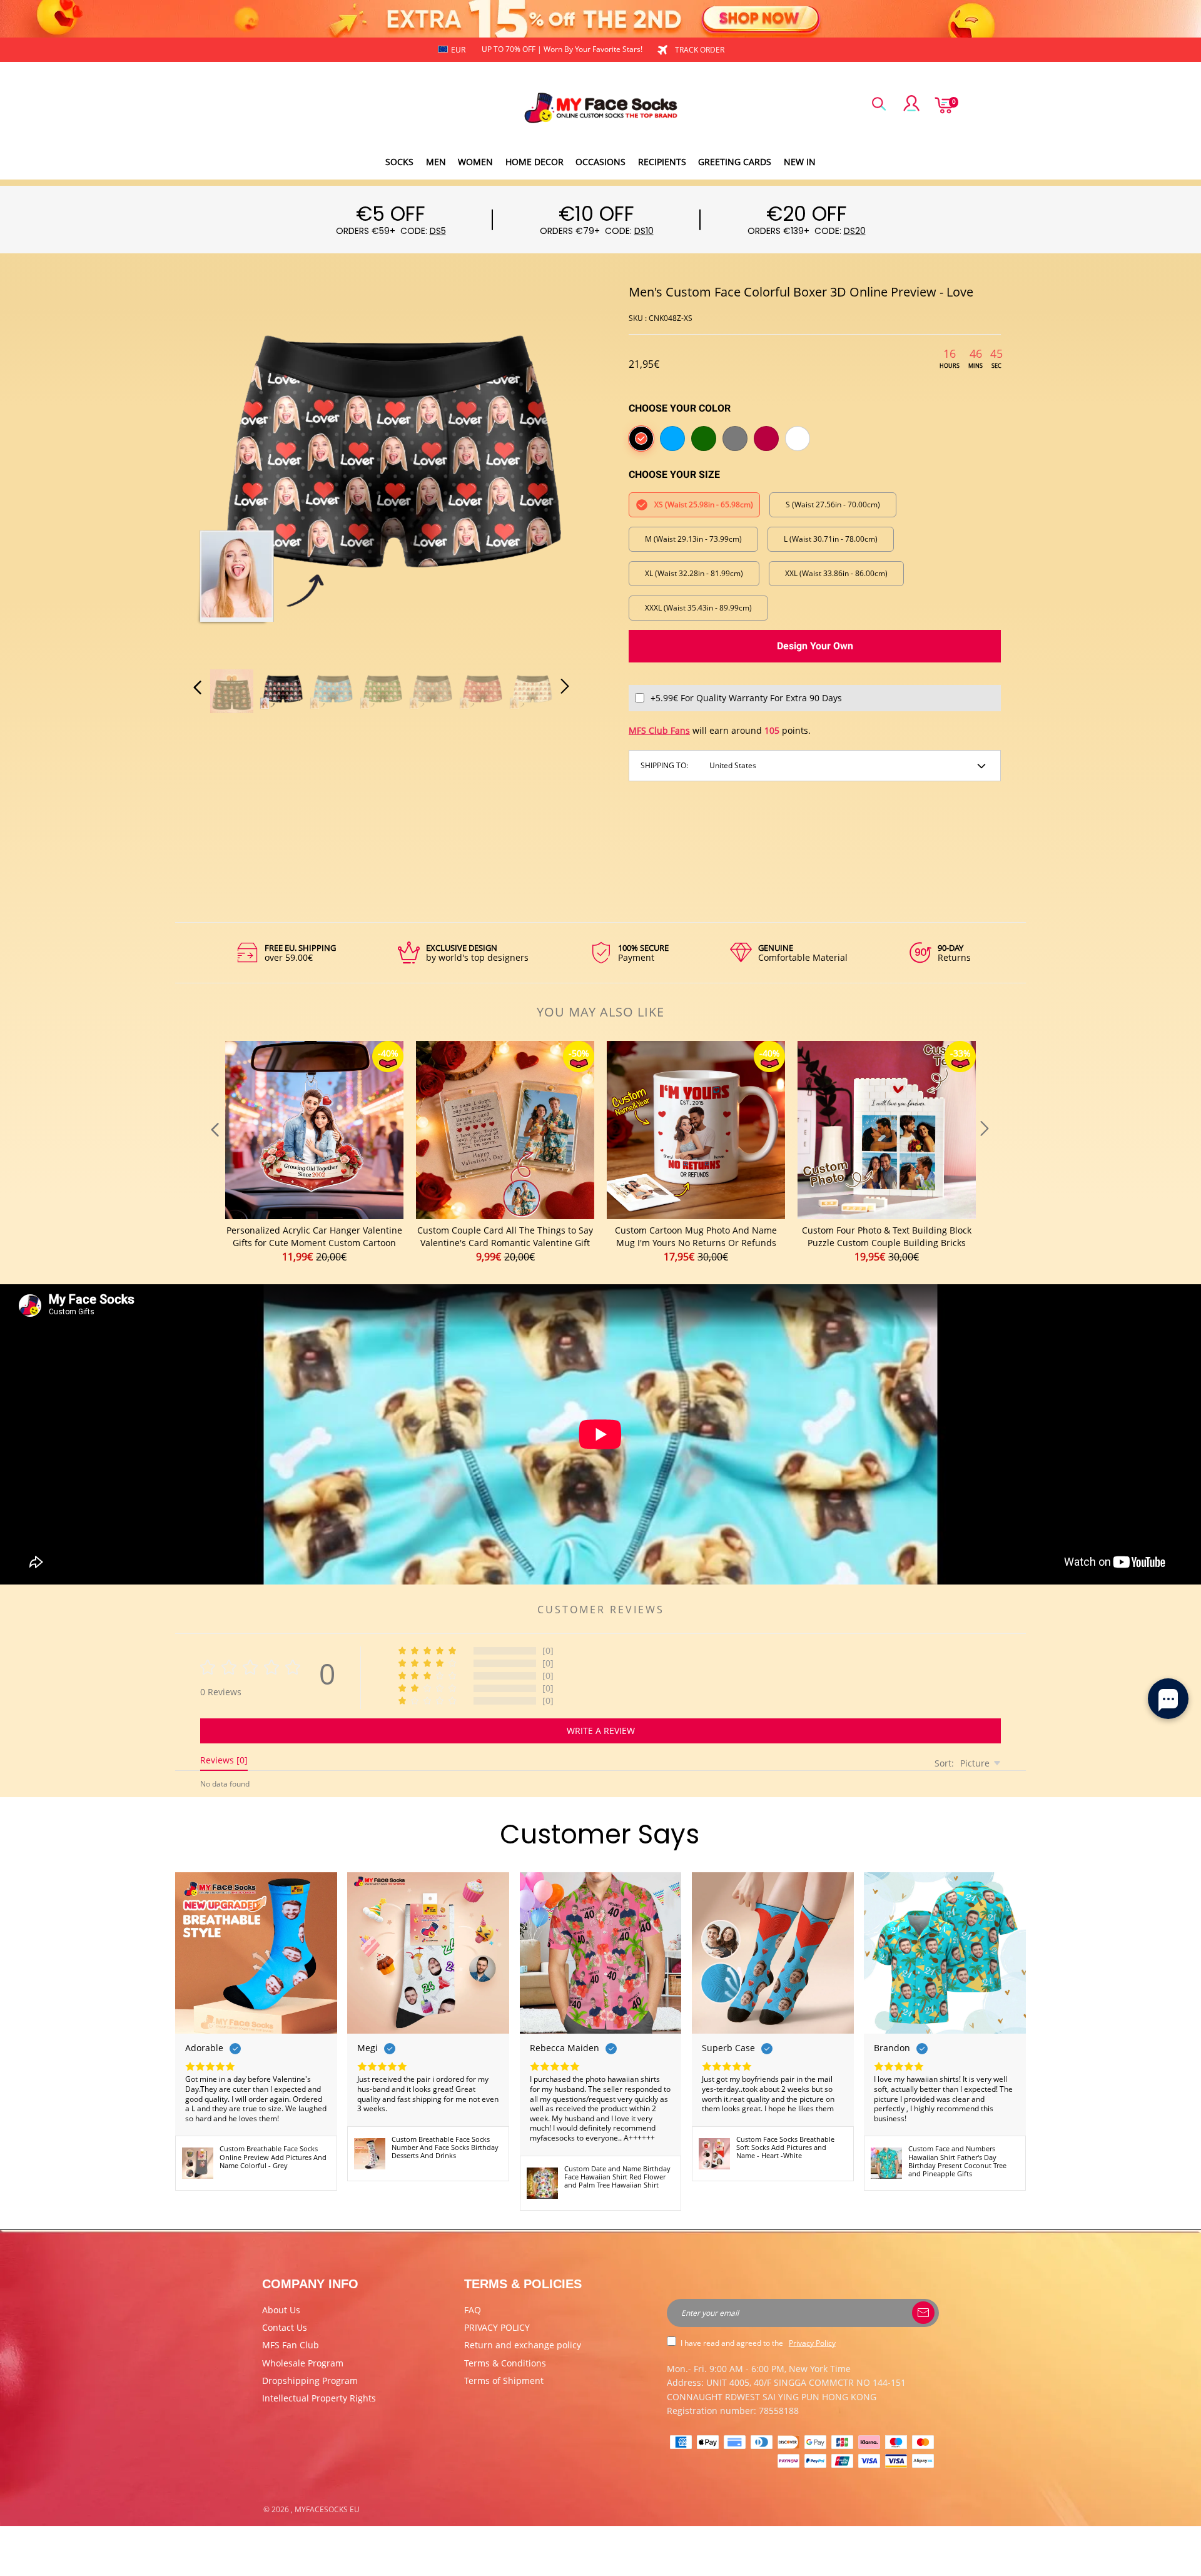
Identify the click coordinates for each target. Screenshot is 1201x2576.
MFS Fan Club (291, 2345)
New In (800, 162)
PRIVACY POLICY (497, 2327)
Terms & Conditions (505, 2363)
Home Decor (535, 162)
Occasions (600, 162)
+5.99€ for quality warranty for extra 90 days (746, 698)
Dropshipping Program (310, 2381)
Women (475, 162)
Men (436, 162)
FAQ (473, 2310)
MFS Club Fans (659, 730)
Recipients (662, 162)
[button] (223, 470)
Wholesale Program (303, 2363)
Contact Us (285, 2327)
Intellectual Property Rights (319, 2398)
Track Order (700, 50)
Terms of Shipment (504, 2381)
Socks (399, 162)
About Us (281, 2310)
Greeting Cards (735, 162)
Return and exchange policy (523, 2345)
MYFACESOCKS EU (327, 2509)
